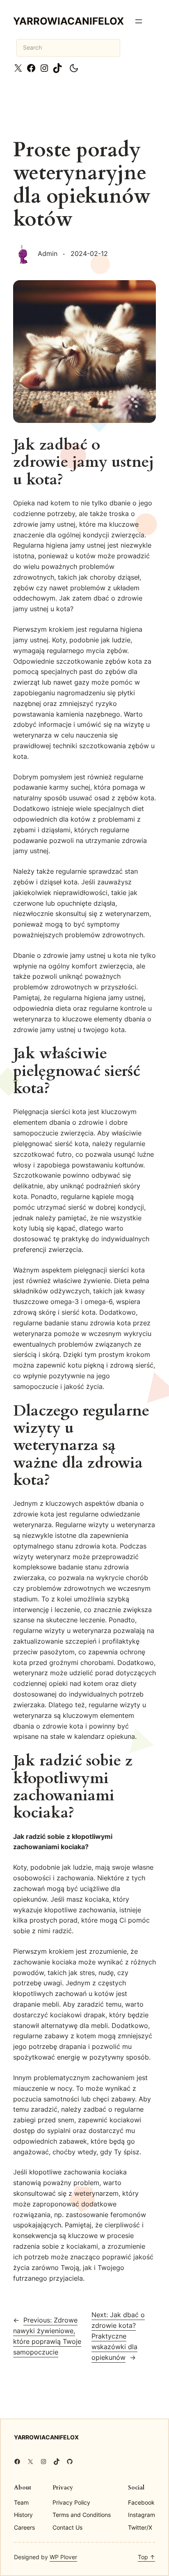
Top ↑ (146, 2557)
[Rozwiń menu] (139, 21)
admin (48, 253)
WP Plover (63, 2557)
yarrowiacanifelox (69, 21)
